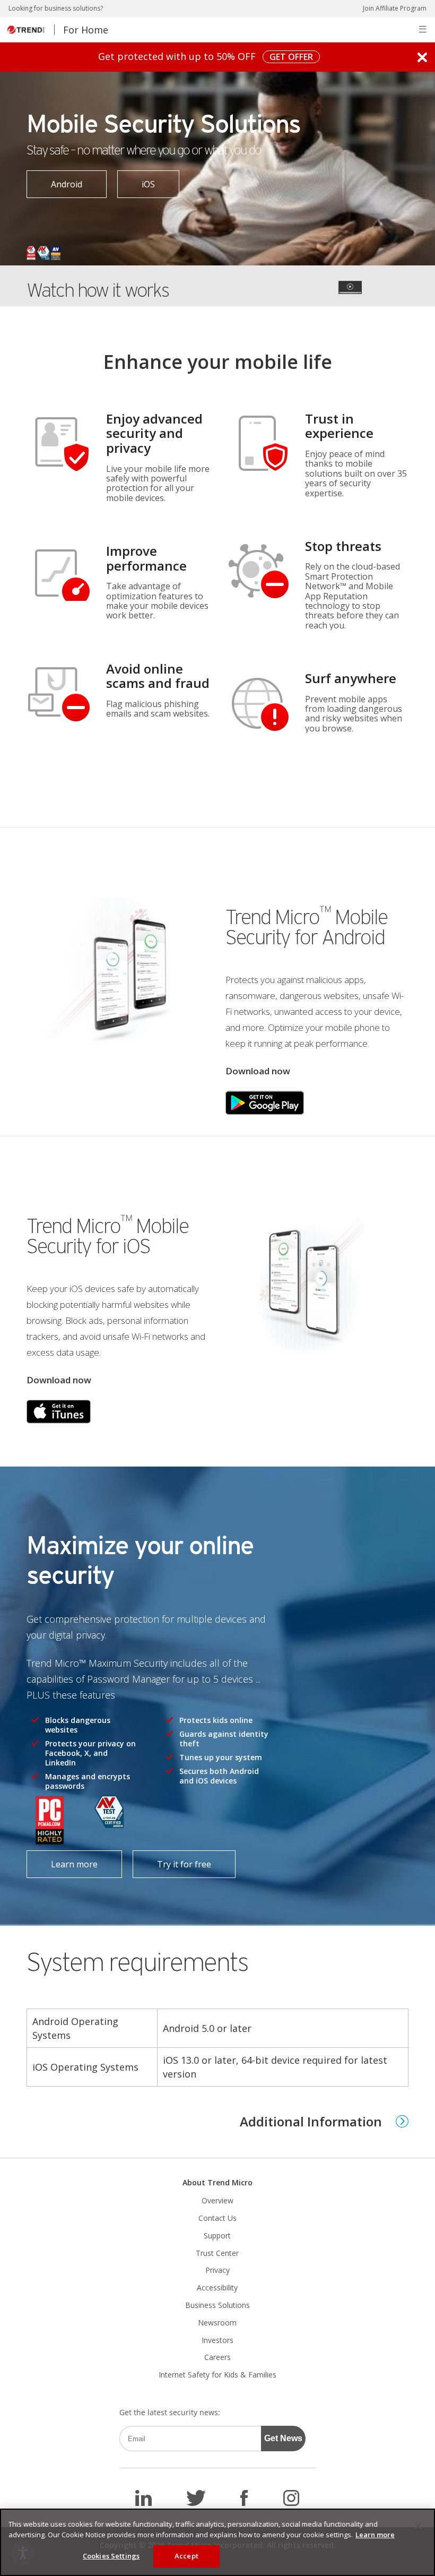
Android (54, 180)
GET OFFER (288, 57)
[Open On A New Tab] (265, 1102)
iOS (136, 180)
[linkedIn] (143, 2498)
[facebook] (244, 2498)
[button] (423, 29)
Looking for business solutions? (56, 8)
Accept (186, 2556)
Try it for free (172, 1860)
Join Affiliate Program (395, 8)
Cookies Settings (111, 2556)
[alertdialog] (217, 2542)
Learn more (62, 1860)
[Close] (418, 2526)
